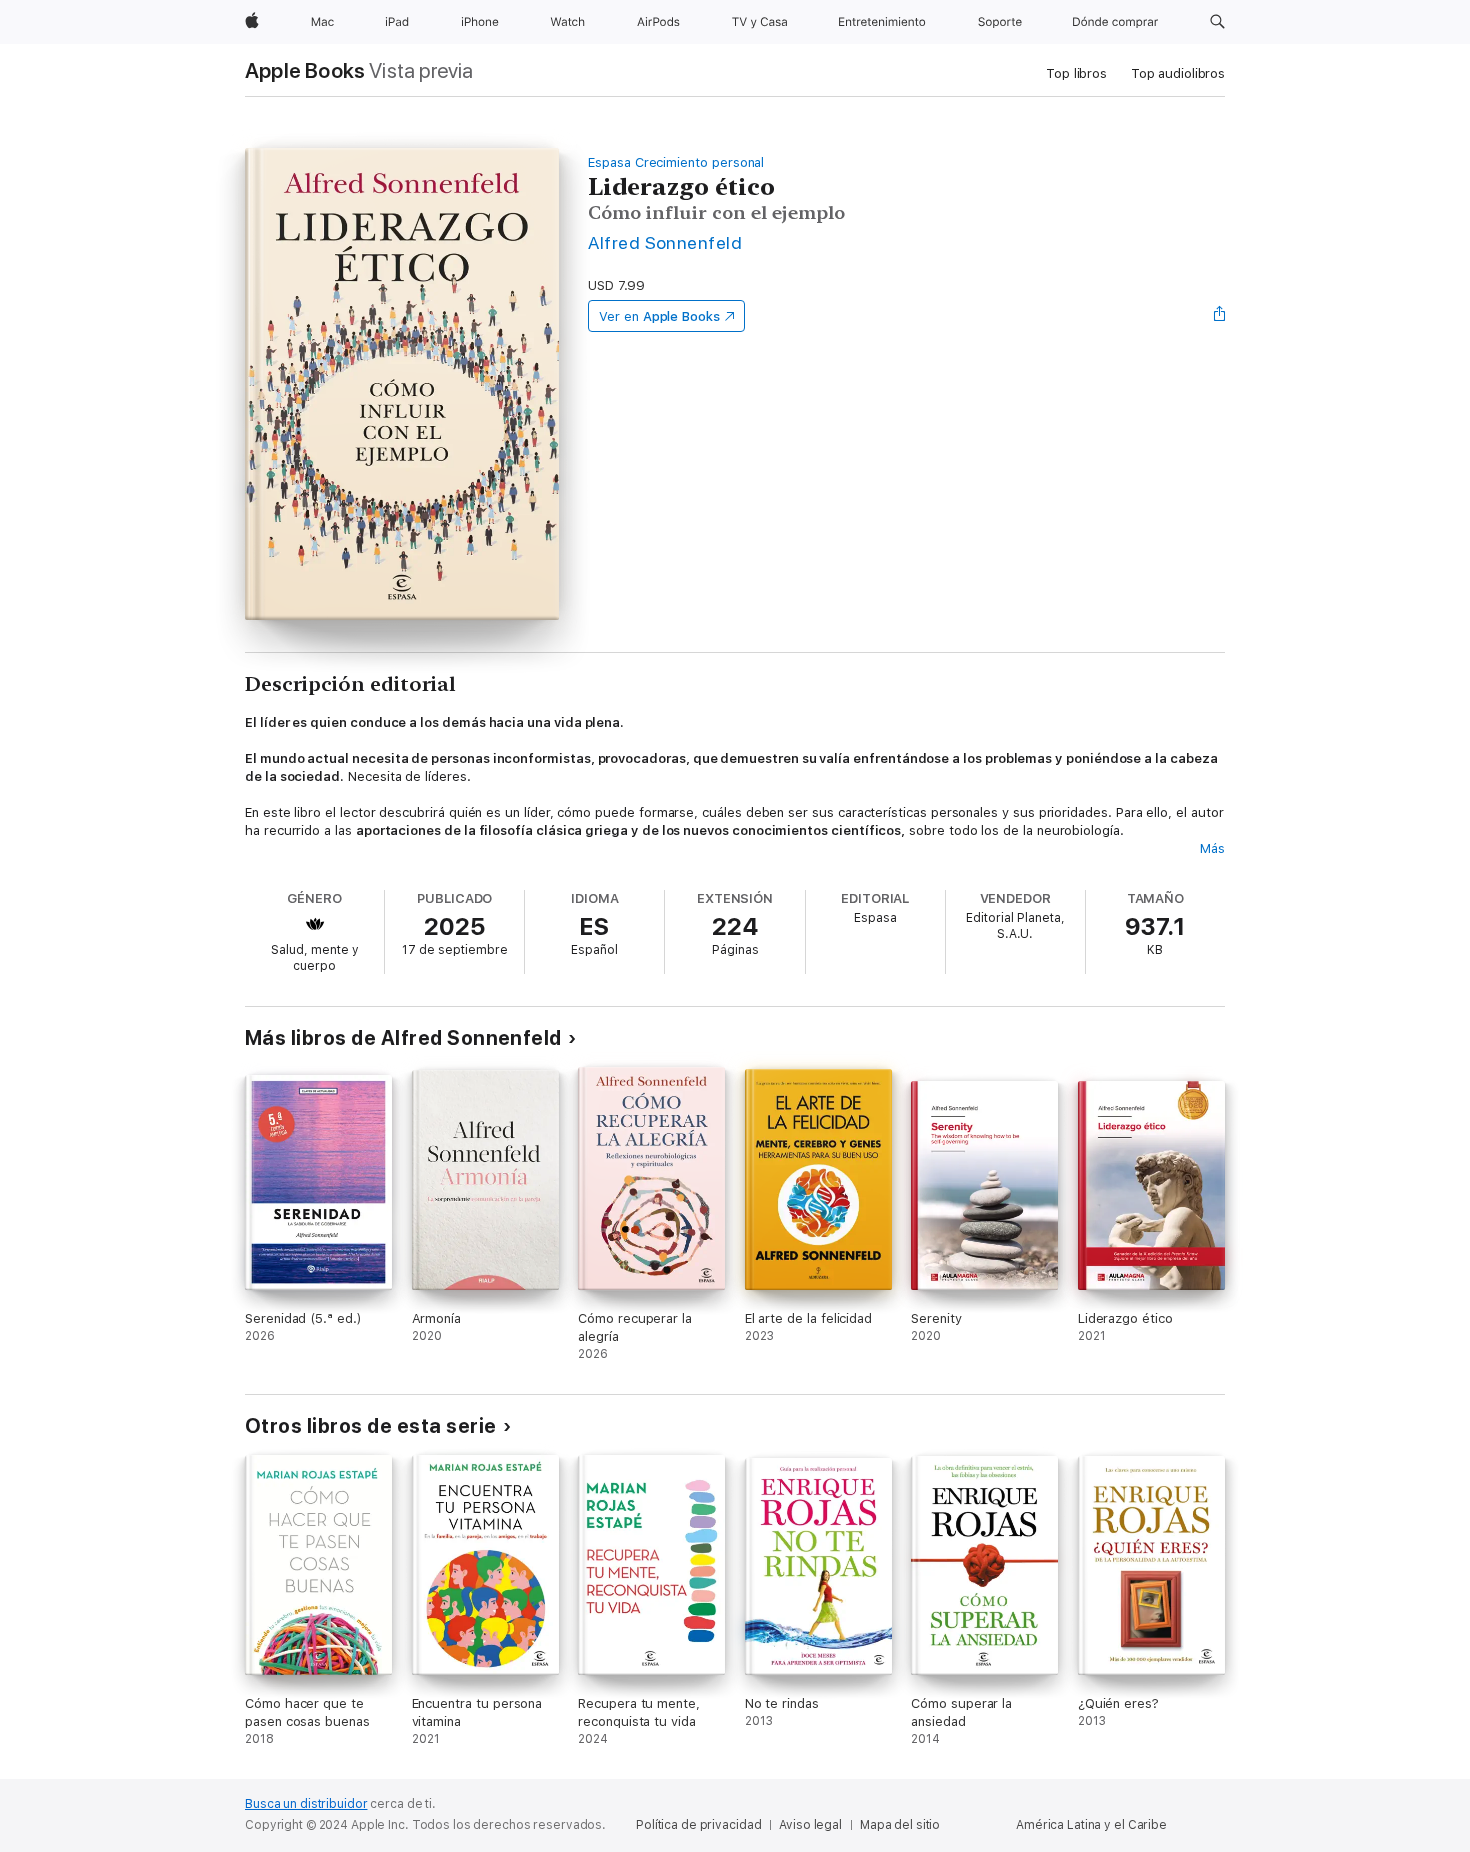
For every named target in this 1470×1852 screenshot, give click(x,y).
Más (1212, 848)
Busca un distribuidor (306, 1804)
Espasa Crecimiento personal (676, 162)
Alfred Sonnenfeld (665, 242)
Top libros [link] (1076, 73)
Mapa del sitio (900, 1825)
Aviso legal (810, 1825)
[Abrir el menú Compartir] (1220, 316)
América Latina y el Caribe (1091, 1825)
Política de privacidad (698, 1825)
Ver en (659, 316)
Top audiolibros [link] (1178, 73)
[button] (1217, 22)
